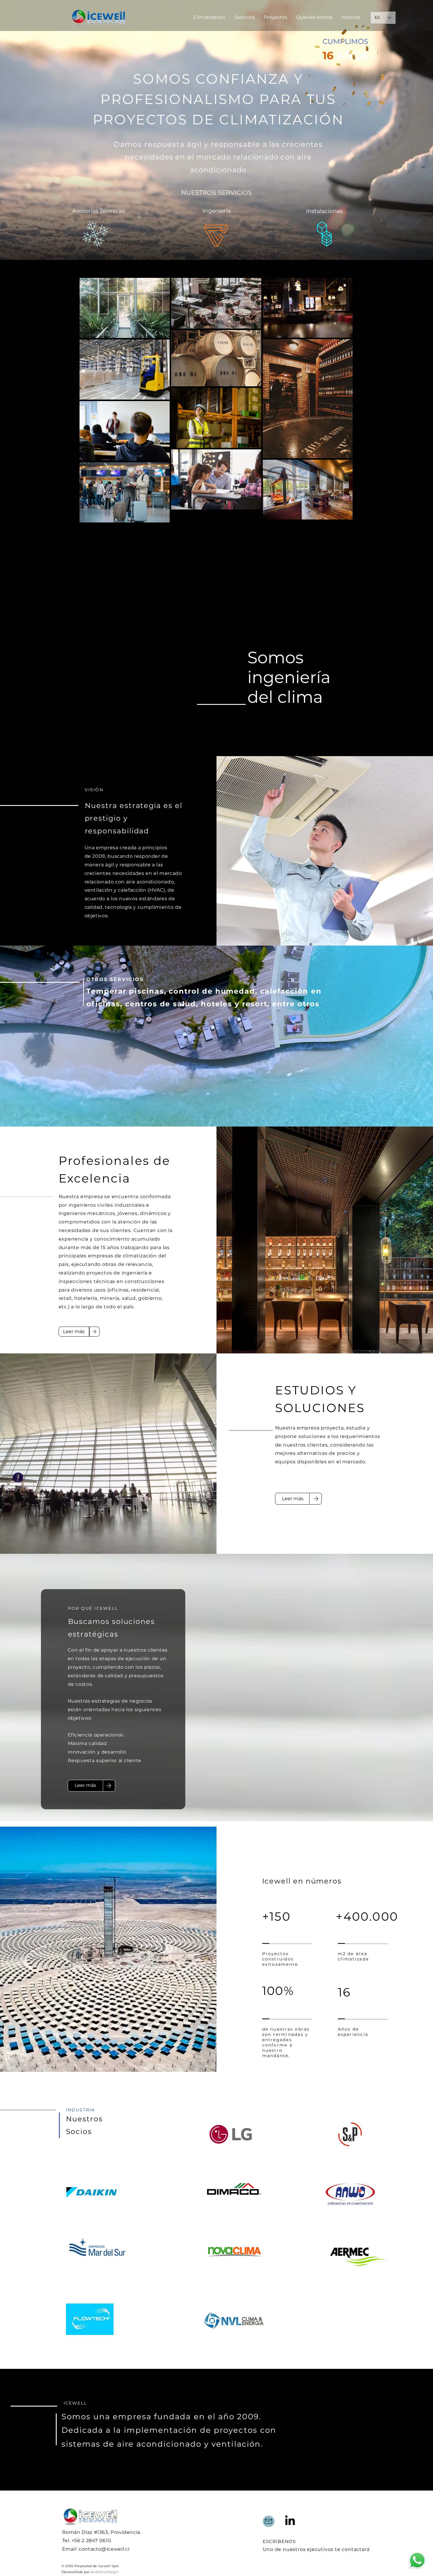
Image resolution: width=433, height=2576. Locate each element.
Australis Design (105, 2572)
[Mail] (269, 2521)
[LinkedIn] (290, 2520)
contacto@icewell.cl (104, 2549)
